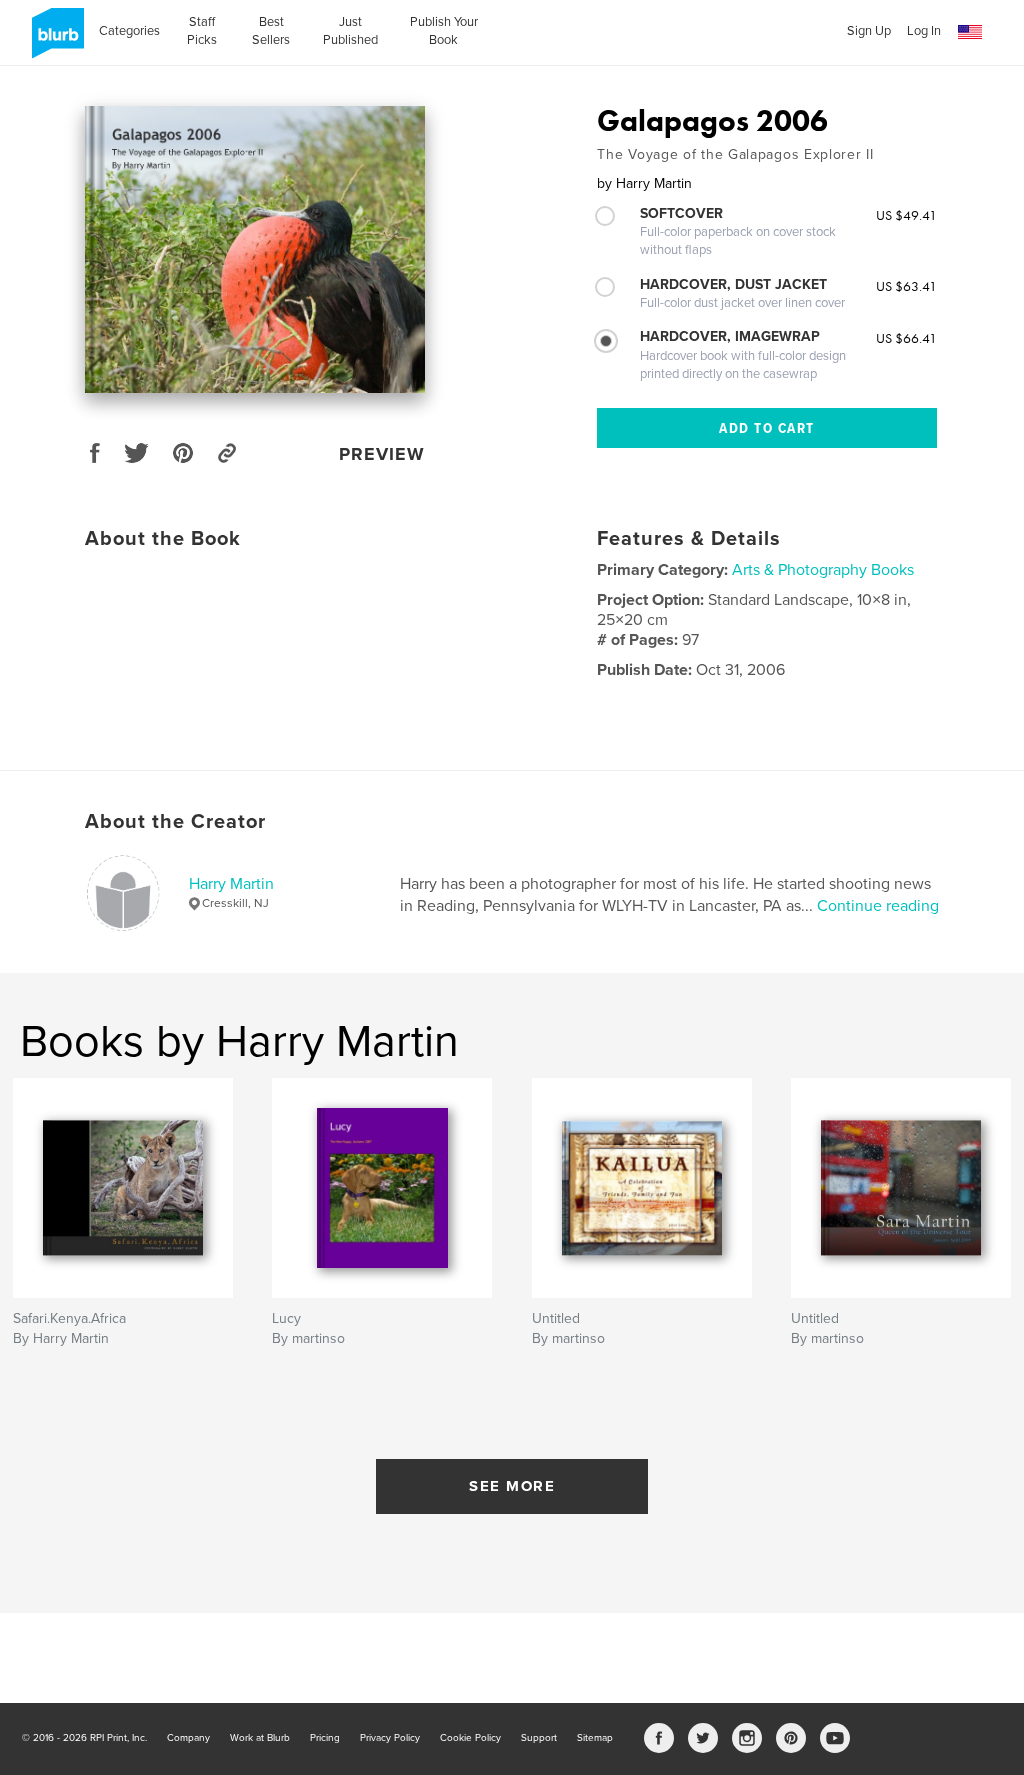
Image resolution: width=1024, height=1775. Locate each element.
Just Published (350, 31)
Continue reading (878, 906)
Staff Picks (202, 31)
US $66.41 (906, 338)
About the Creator (175, 822)
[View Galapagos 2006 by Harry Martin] (255, 249)
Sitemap (595, 1738)
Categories (129, 31)
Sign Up (869, 31)
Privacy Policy (390, 1738)
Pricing (325, 1738)
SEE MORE (512, 1486)
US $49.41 (906, 215)
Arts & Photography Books (823, 570)
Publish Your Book (444, 31)
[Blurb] (54, 41)
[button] (970, 32)
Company (188, 1738)
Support (539, 1738)
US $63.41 (906, 286)
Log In (924, 31)
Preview (382, 454)
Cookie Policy (470, 1738)
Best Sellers (271, 31)
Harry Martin (231, 884)
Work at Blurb (260, 1738)
